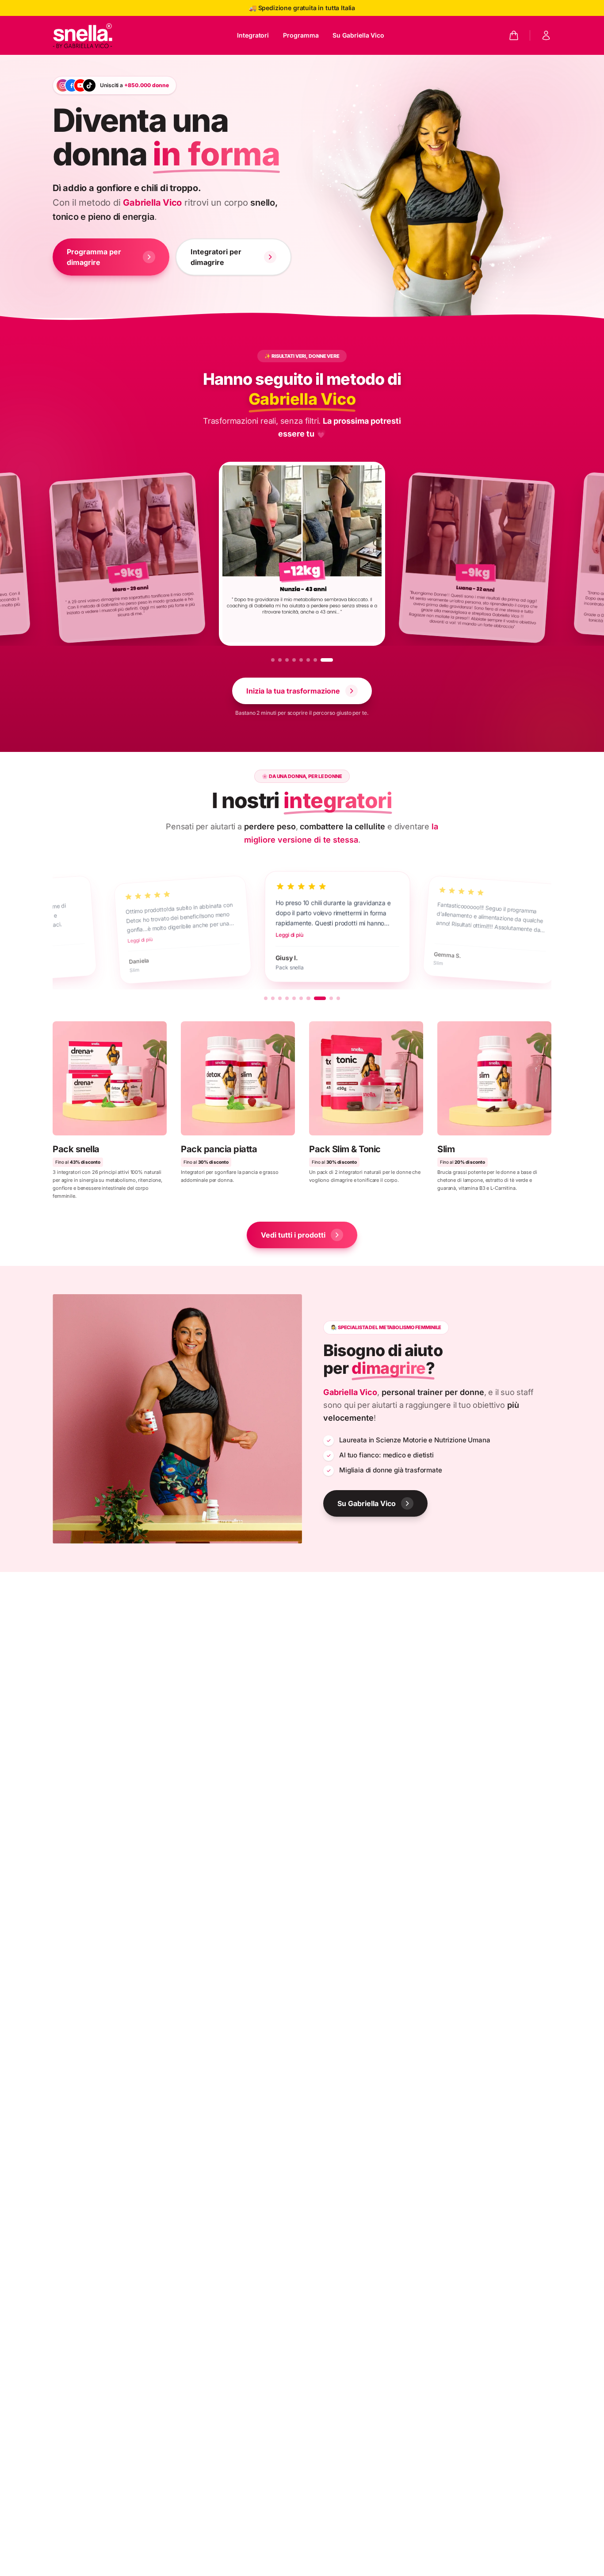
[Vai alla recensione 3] (280, 998)
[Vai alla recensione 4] (287, 998)
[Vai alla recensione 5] (294, 998)
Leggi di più (118, 940)
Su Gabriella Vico (358, 35)
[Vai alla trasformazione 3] (296, 660)
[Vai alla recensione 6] (301, 998)
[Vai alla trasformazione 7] (324, 660)
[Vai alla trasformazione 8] (331, 660)
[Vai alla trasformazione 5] (310, 660)
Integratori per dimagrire (216, 257)
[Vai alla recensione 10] (338, 998)
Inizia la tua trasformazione (293, 691)
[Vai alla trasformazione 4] (303, 660)
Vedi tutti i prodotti (293, 1235)
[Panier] (514, 35)
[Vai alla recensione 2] (273, 998)
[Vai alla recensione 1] (266, 998)
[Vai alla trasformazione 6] (317, 660)
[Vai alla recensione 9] (327, 998)
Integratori (253, 35)
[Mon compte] (546, 35)
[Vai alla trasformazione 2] (289, 660)
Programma (301, 35)
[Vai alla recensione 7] (308, 998)
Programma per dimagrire (94, 257)
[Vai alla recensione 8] (315, 998)
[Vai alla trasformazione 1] (277, 660)
